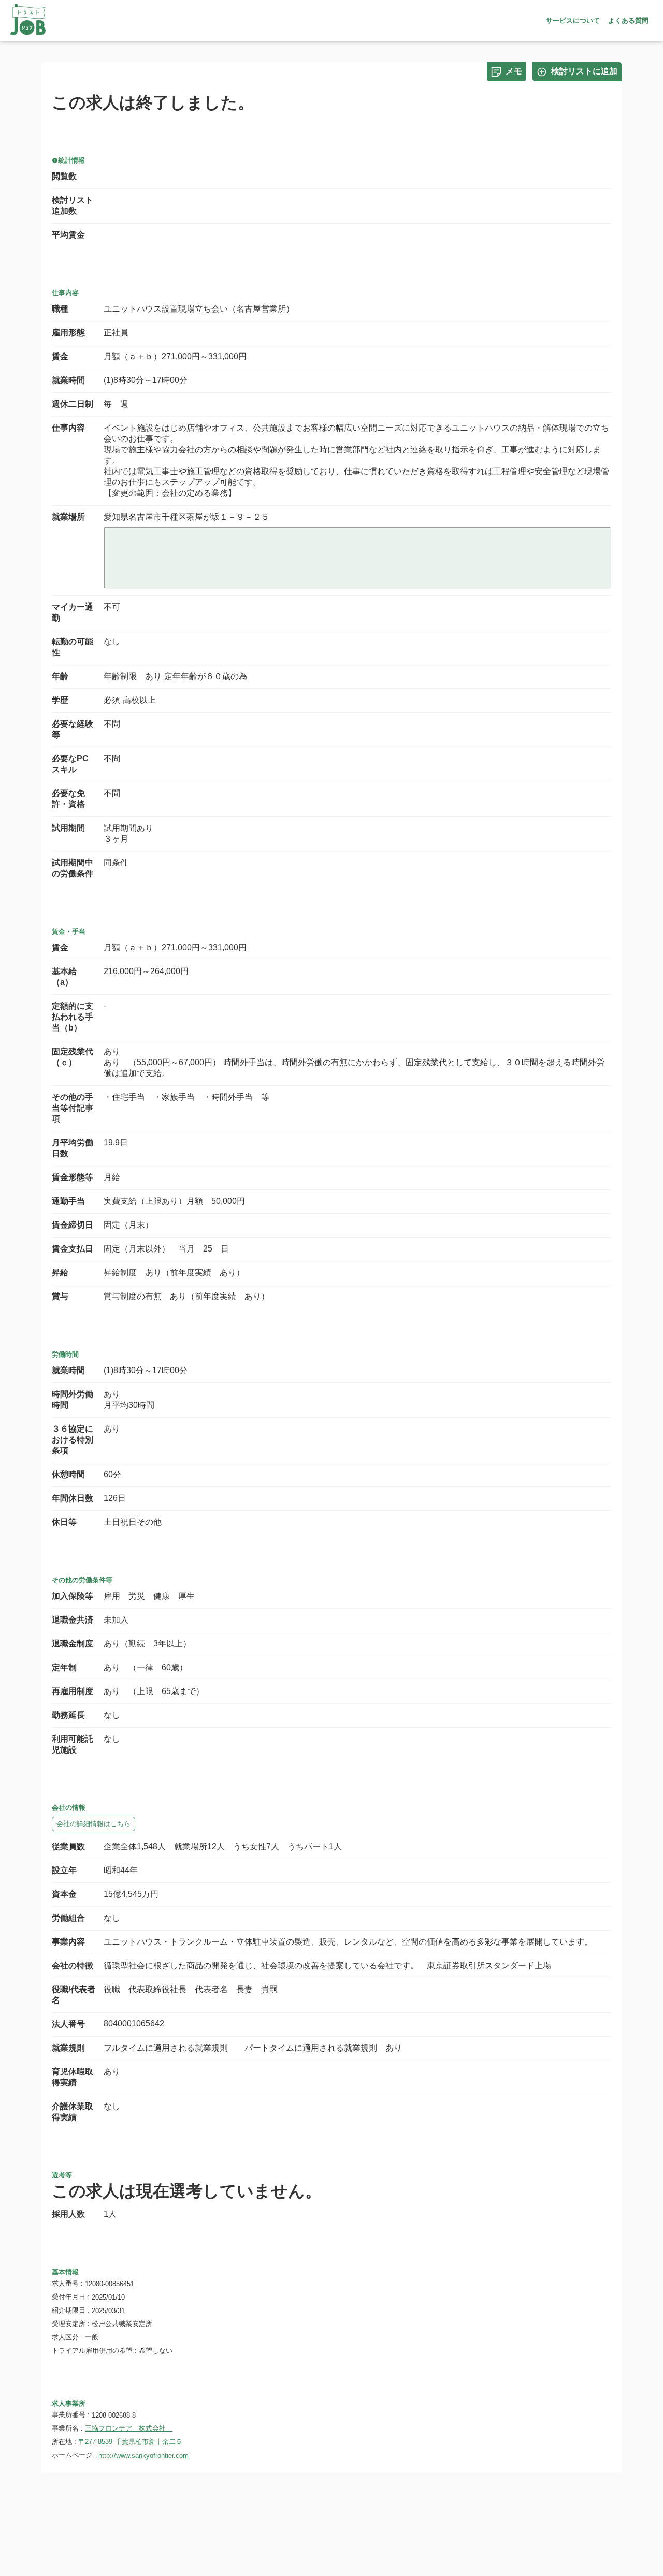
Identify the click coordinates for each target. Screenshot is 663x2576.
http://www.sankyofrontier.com (143, 2456)
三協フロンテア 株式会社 (129, 2428)
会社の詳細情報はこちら (93, 1824)
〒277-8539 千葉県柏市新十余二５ (130, 2442)
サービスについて (573, 20)
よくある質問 (628, 20)
